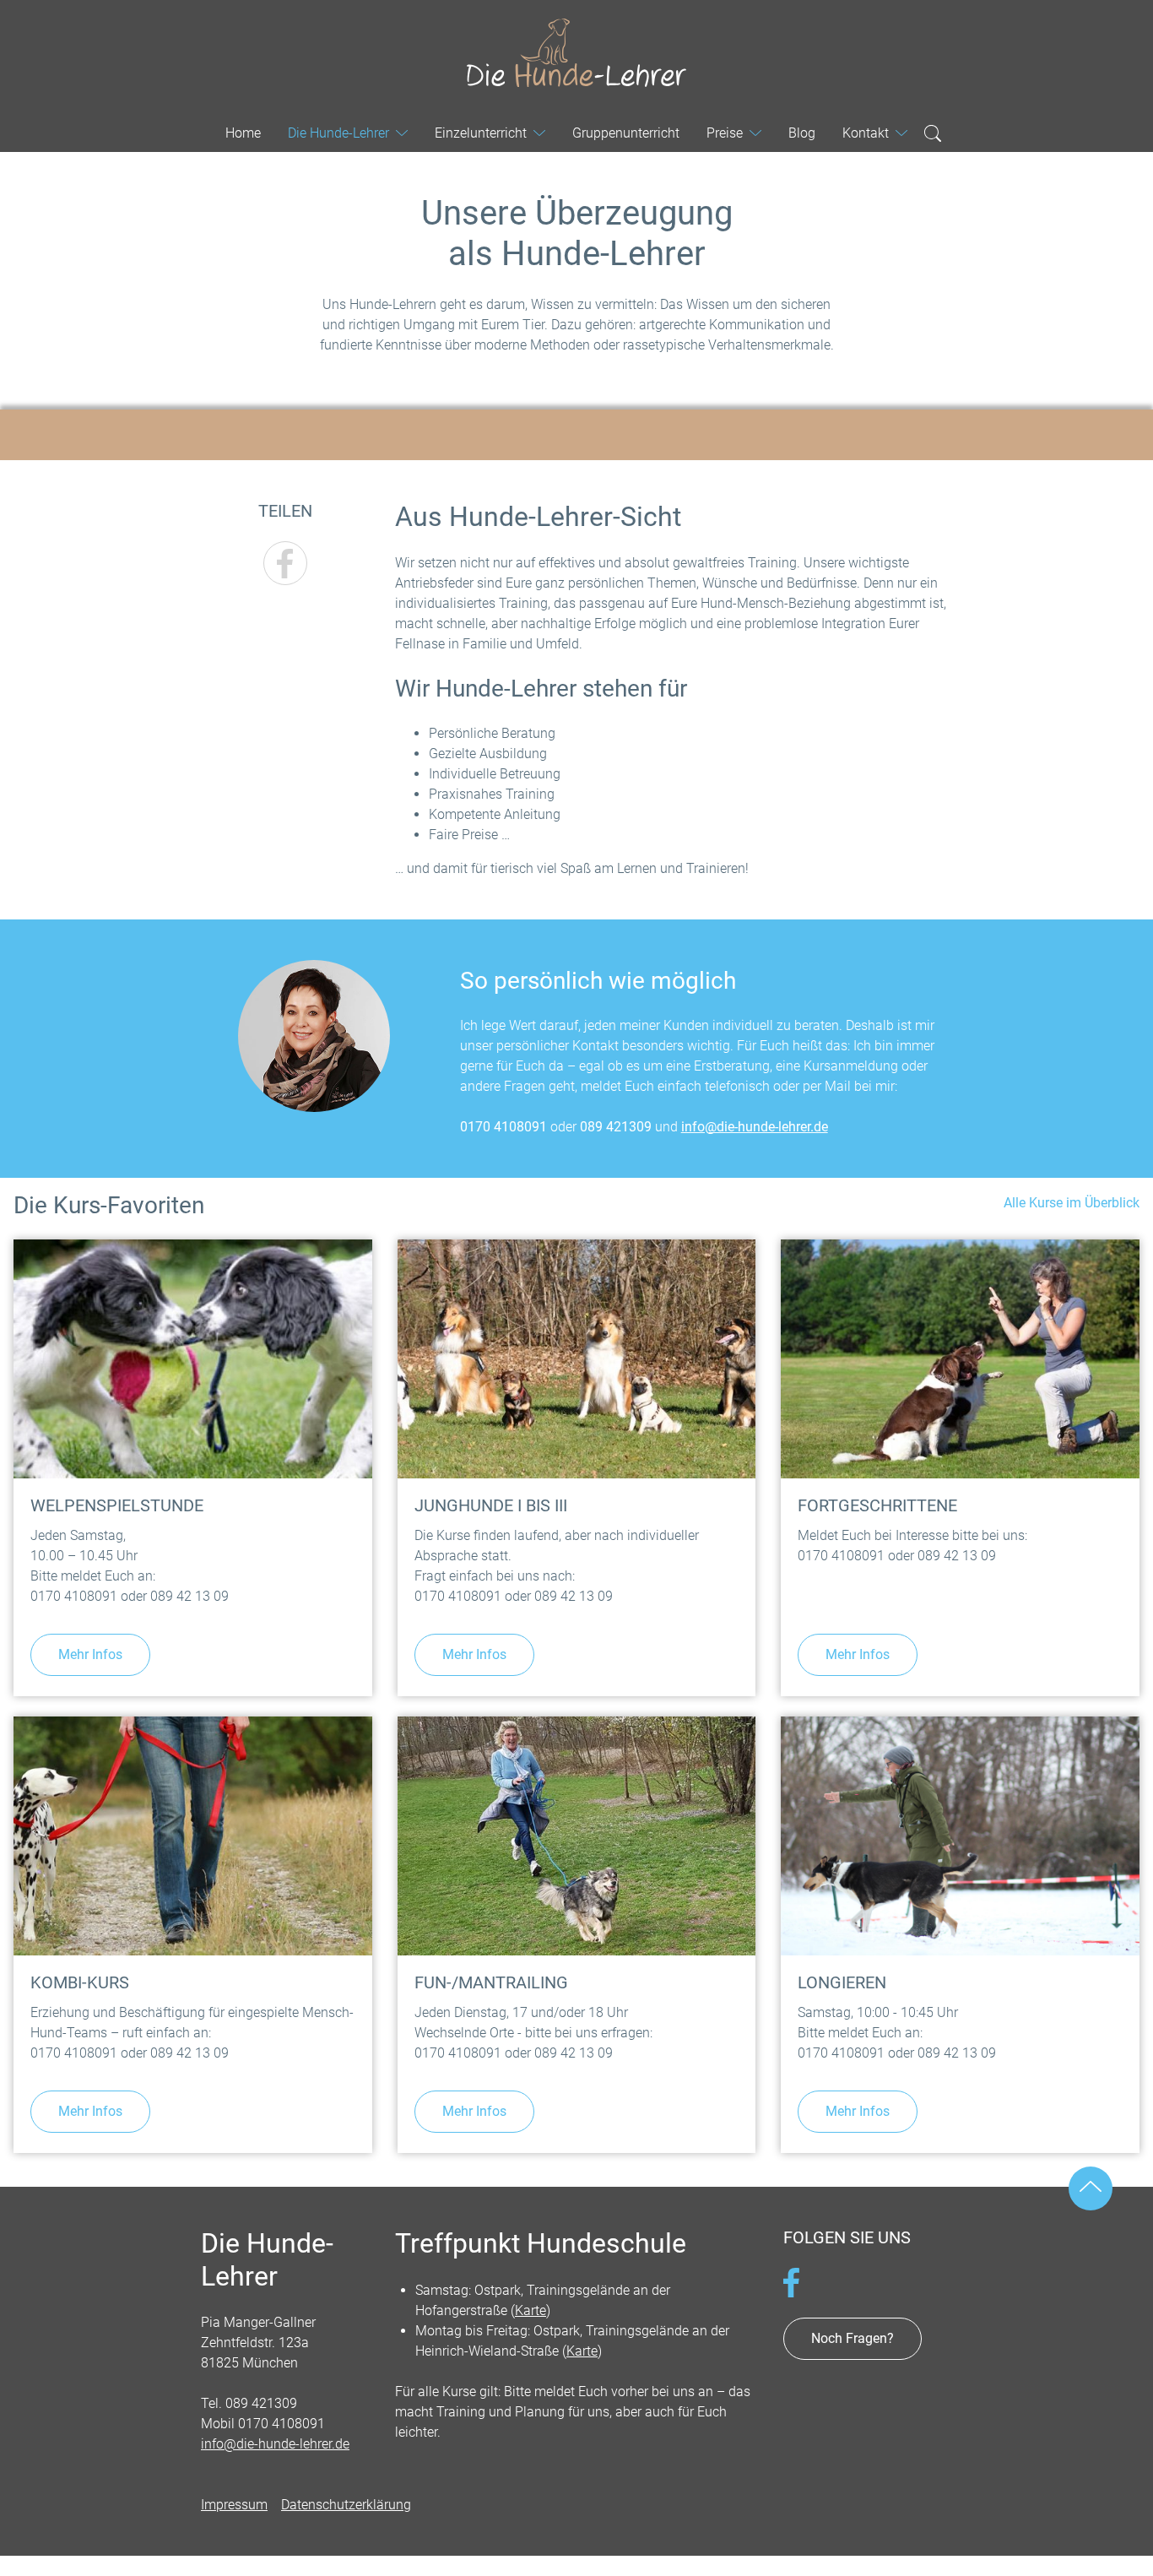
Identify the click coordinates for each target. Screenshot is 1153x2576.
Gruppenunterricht (626, 133)
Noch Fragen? (853, 2338)
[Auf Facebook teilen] (285, 563)
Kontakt (866, 133)
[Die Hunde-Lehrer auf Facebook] (791, 2282)
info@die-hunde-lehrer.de (755, 1127)
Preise (725, 133)
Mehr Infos (90, 1654)
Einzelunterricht (481, 133)
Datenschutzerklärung (346, 2505)
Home (243, 133)
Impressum (234, 2505)
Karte (530, 2310)
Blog (802, 133)
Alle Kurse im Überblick (1072, 1203)
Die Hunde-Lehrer (576, 54)
